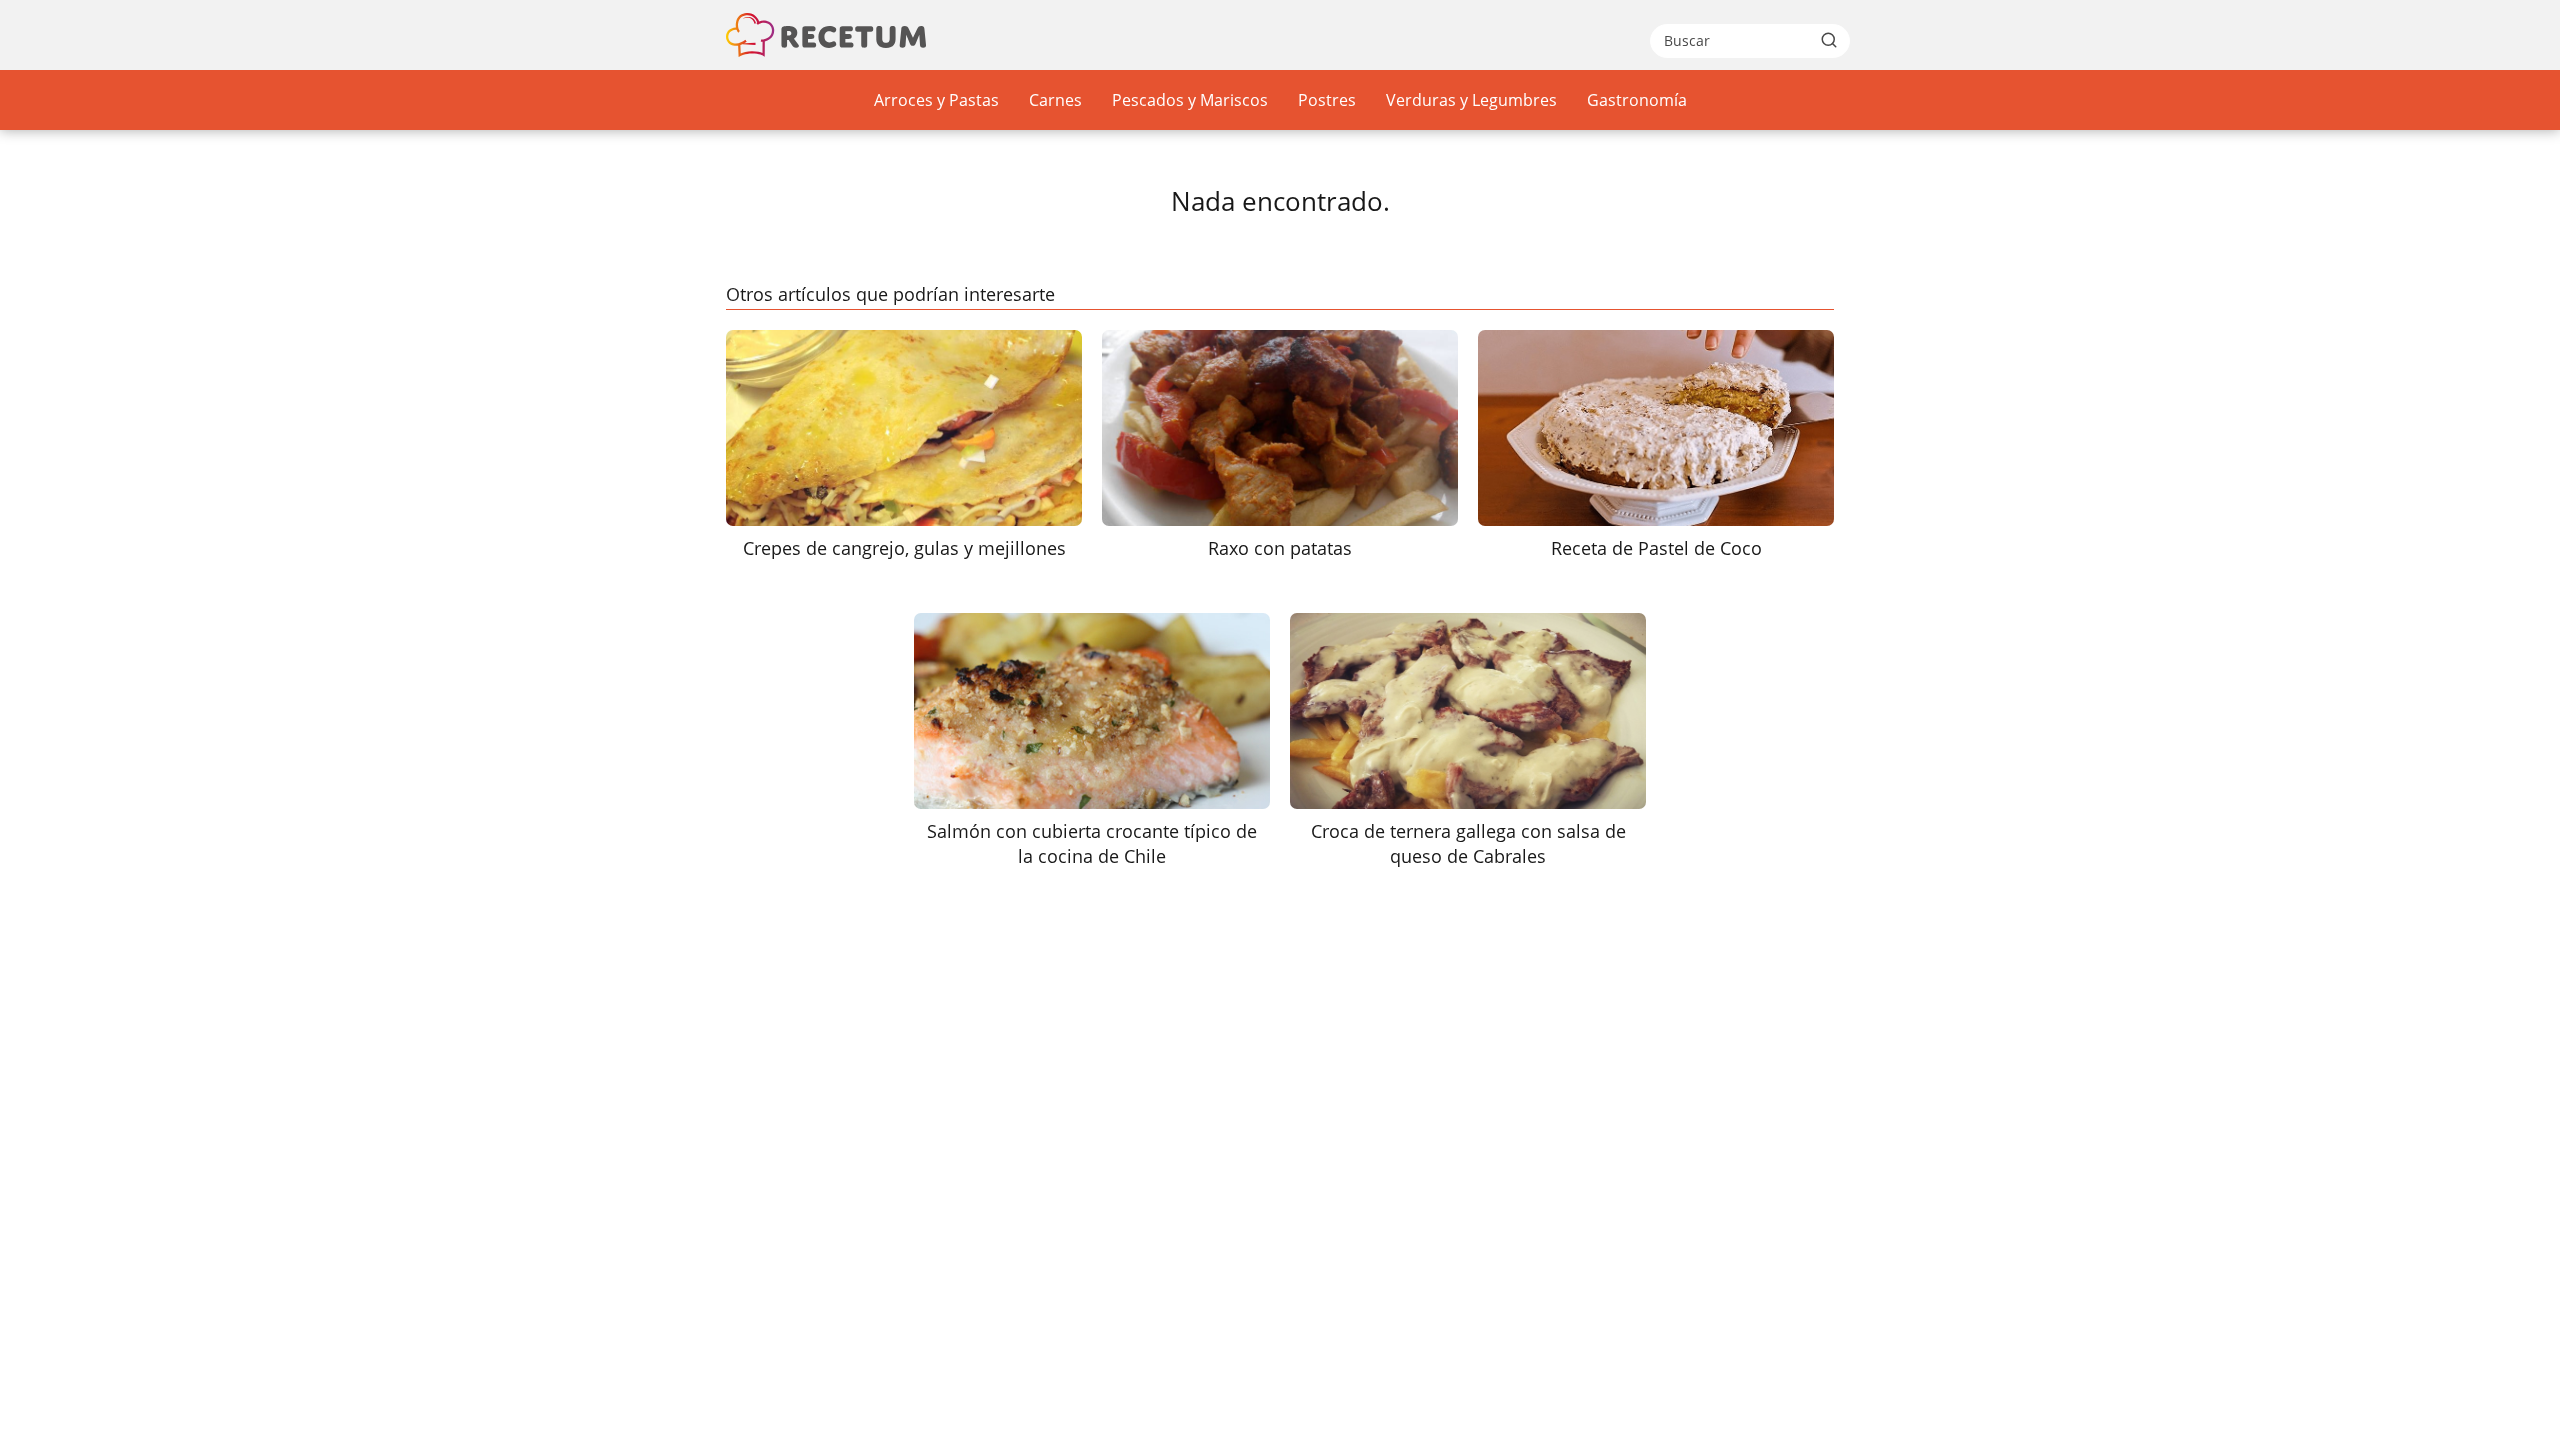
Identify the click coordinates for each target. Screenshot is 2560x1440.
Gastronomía (1637, 100)
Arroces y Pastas (936, 100)
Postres (1327, 100)
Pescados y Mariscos (1190, 100)
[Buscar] (1829, 40)
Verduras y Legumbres (1471, 100)
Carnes (1055, 100)
